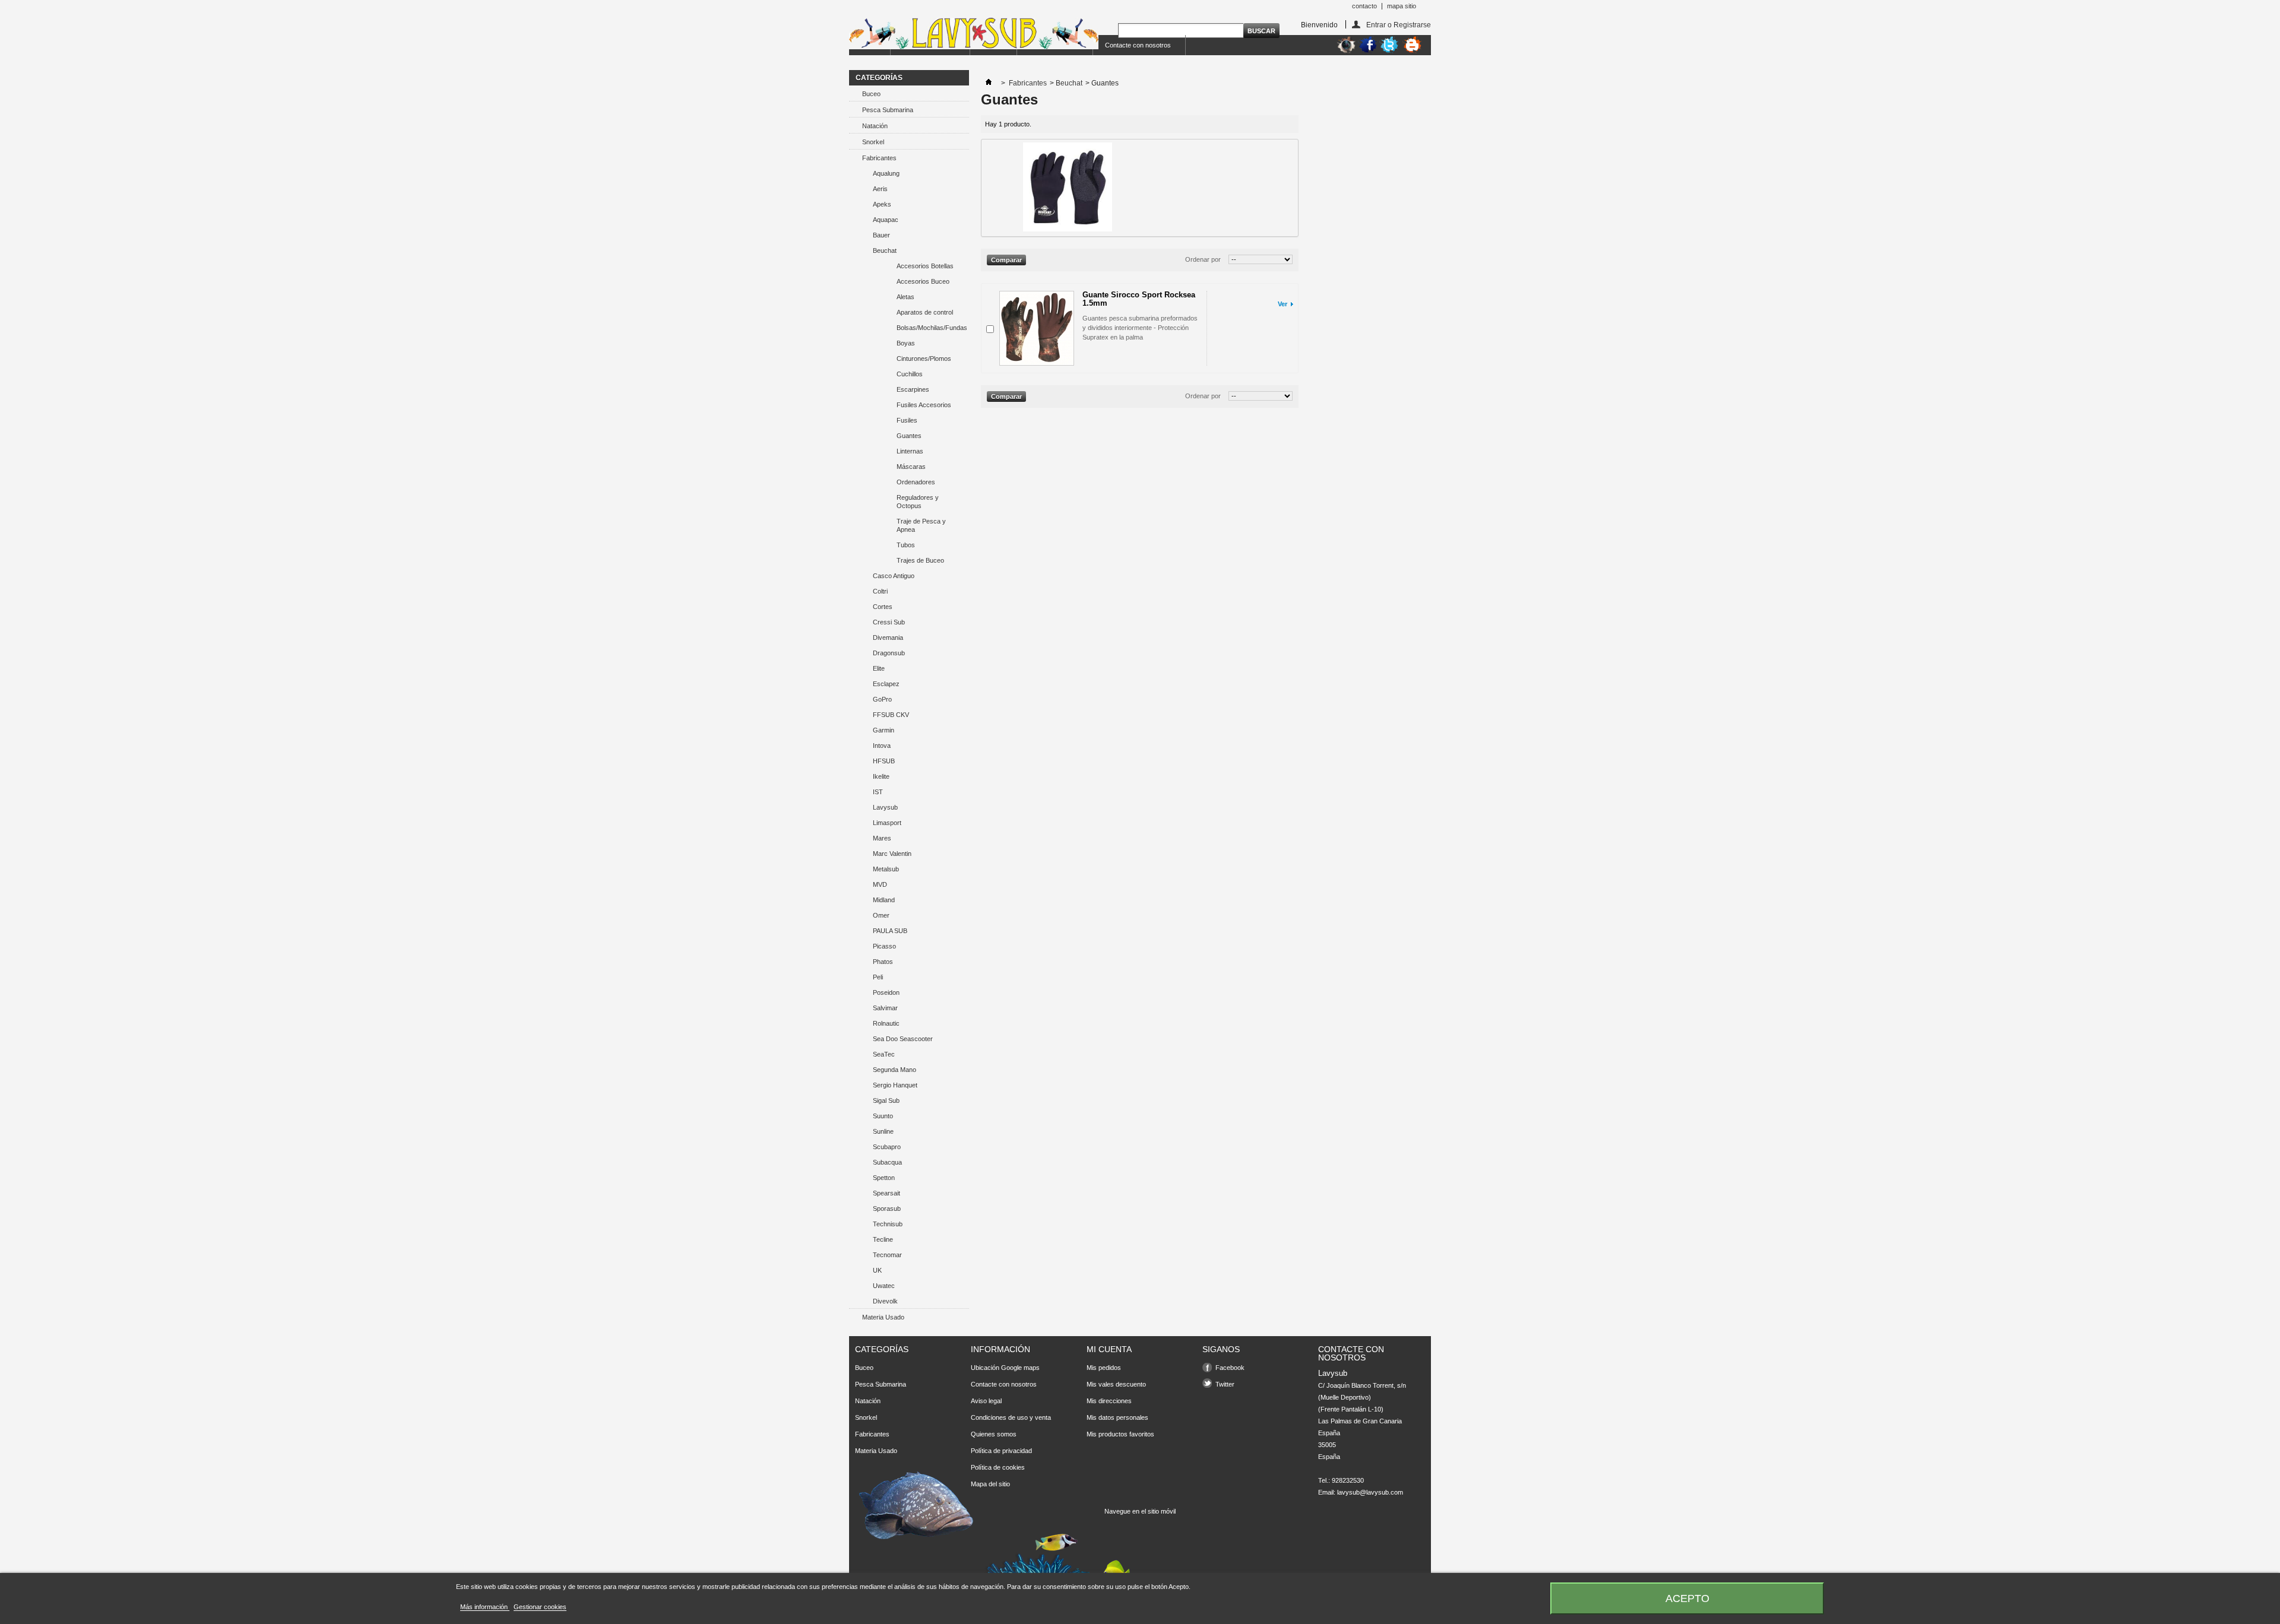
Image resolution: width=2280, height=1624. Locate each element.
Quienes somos (994, 1434)
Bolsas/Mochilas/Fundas (932, 328)
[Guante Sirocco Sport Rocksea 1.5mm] (1037, 328)
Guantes (909, 436)
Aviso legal (986, 1401)
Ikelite (881, 776)
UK (877, 1270)
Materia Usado (883, 1317)
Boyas (906, 343)
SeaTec (884, 1054)
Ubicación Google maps (1005, 1368)
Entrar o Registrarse (1399, 25)
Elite (879, 668)
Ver (1282, 304)
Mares (882, 838)
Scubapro (887, 1147)
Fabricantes (879, 158)
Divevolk (885, 1301)
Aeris (880, 189)
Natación (875, 126)
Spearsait (886, 1193)
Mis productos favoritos (1120, 1434)
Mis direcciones (1109, 1401)
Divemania (888, 637)
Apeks (882, 204)
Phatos (883, 962)
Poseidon (886, 992)
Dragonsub (889, 653)
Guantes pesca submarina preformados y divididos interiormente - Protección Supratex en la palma (1140, 328)
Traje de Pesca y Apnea (921, 525)
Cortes (883, 607)
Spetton (884, 1178)
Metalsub (886, 869)
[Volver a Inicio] (989, 83)
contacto (1364, 6)
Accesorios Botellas (925, 266)
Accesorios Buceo (923, 281)
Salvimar (885, 1008)
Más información (485, 1607)
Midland (884, 900)
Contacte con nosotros (1138, 45)
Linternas (910, 451)
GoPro (882, 699)
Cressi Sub (889, 622)
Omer (881, 915)
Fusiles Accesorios (924, 405)
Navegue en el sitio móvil (1140, 1511)
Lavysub (885, 807)
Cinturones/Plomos (924, 359)
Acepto (1687, 1598)
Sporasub (887, 1209)
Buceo (871, 94)
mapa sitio (1402, 6)
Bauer (881, 235)
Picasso (884, 946)
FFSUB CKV (891, 715)
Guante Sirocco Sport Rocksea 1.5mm (1139, 299)
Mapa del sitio (990, 1484)
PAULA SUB (890, 931)
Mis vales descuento (1116, 1384)
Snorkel (873, 142)
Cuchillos (910, 374)
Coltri (880, 591)
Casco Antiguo (894, 576)
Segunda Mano (894, 1070)
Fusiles (907, 420)
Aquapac (886, 220)
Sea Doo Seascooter (903, 1039)
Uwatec (884, 1286)
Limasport (887, 823)
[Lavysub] (974, 34)
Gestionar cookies (540, 1607)
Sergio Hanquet (895, 1085)
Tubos (906, 545)
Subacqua (887, 1162)
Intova (882, 746)
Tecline (883, 1239)
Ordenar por (1203, 259)
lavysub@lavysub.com (1370, 1492)
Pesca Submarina (888, 110)
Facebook (1230, 1368)
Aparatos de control (925, 312)
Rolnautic (886, 1023)
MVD (880, 884)
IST (878, 792)
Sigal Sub (886, 1100)
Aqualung (886, 173)
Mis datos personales (1117, 1417)
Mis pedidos (1104, 1368)
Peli (878, 977)
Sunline (883, 1131)
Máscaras (911, 467)
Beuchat (885, 250)
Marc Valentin (892, 854)
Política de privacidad (1001, 1451)
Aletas (905, 297)
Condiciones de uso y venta (1011, 1417)
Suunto (883, 1116)
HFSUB (884, 761)
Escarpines (913, 389)
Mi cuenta (1109, 1349)
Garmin (883, 730)
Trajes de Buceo (920, 560)
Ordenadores (916, 482)
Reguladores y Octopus (918, 502)
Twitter (1225, 1384)
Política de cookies (998, 1467)
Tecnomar (887, 1255)
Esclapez (886, 684)
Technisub (888, 1224)
